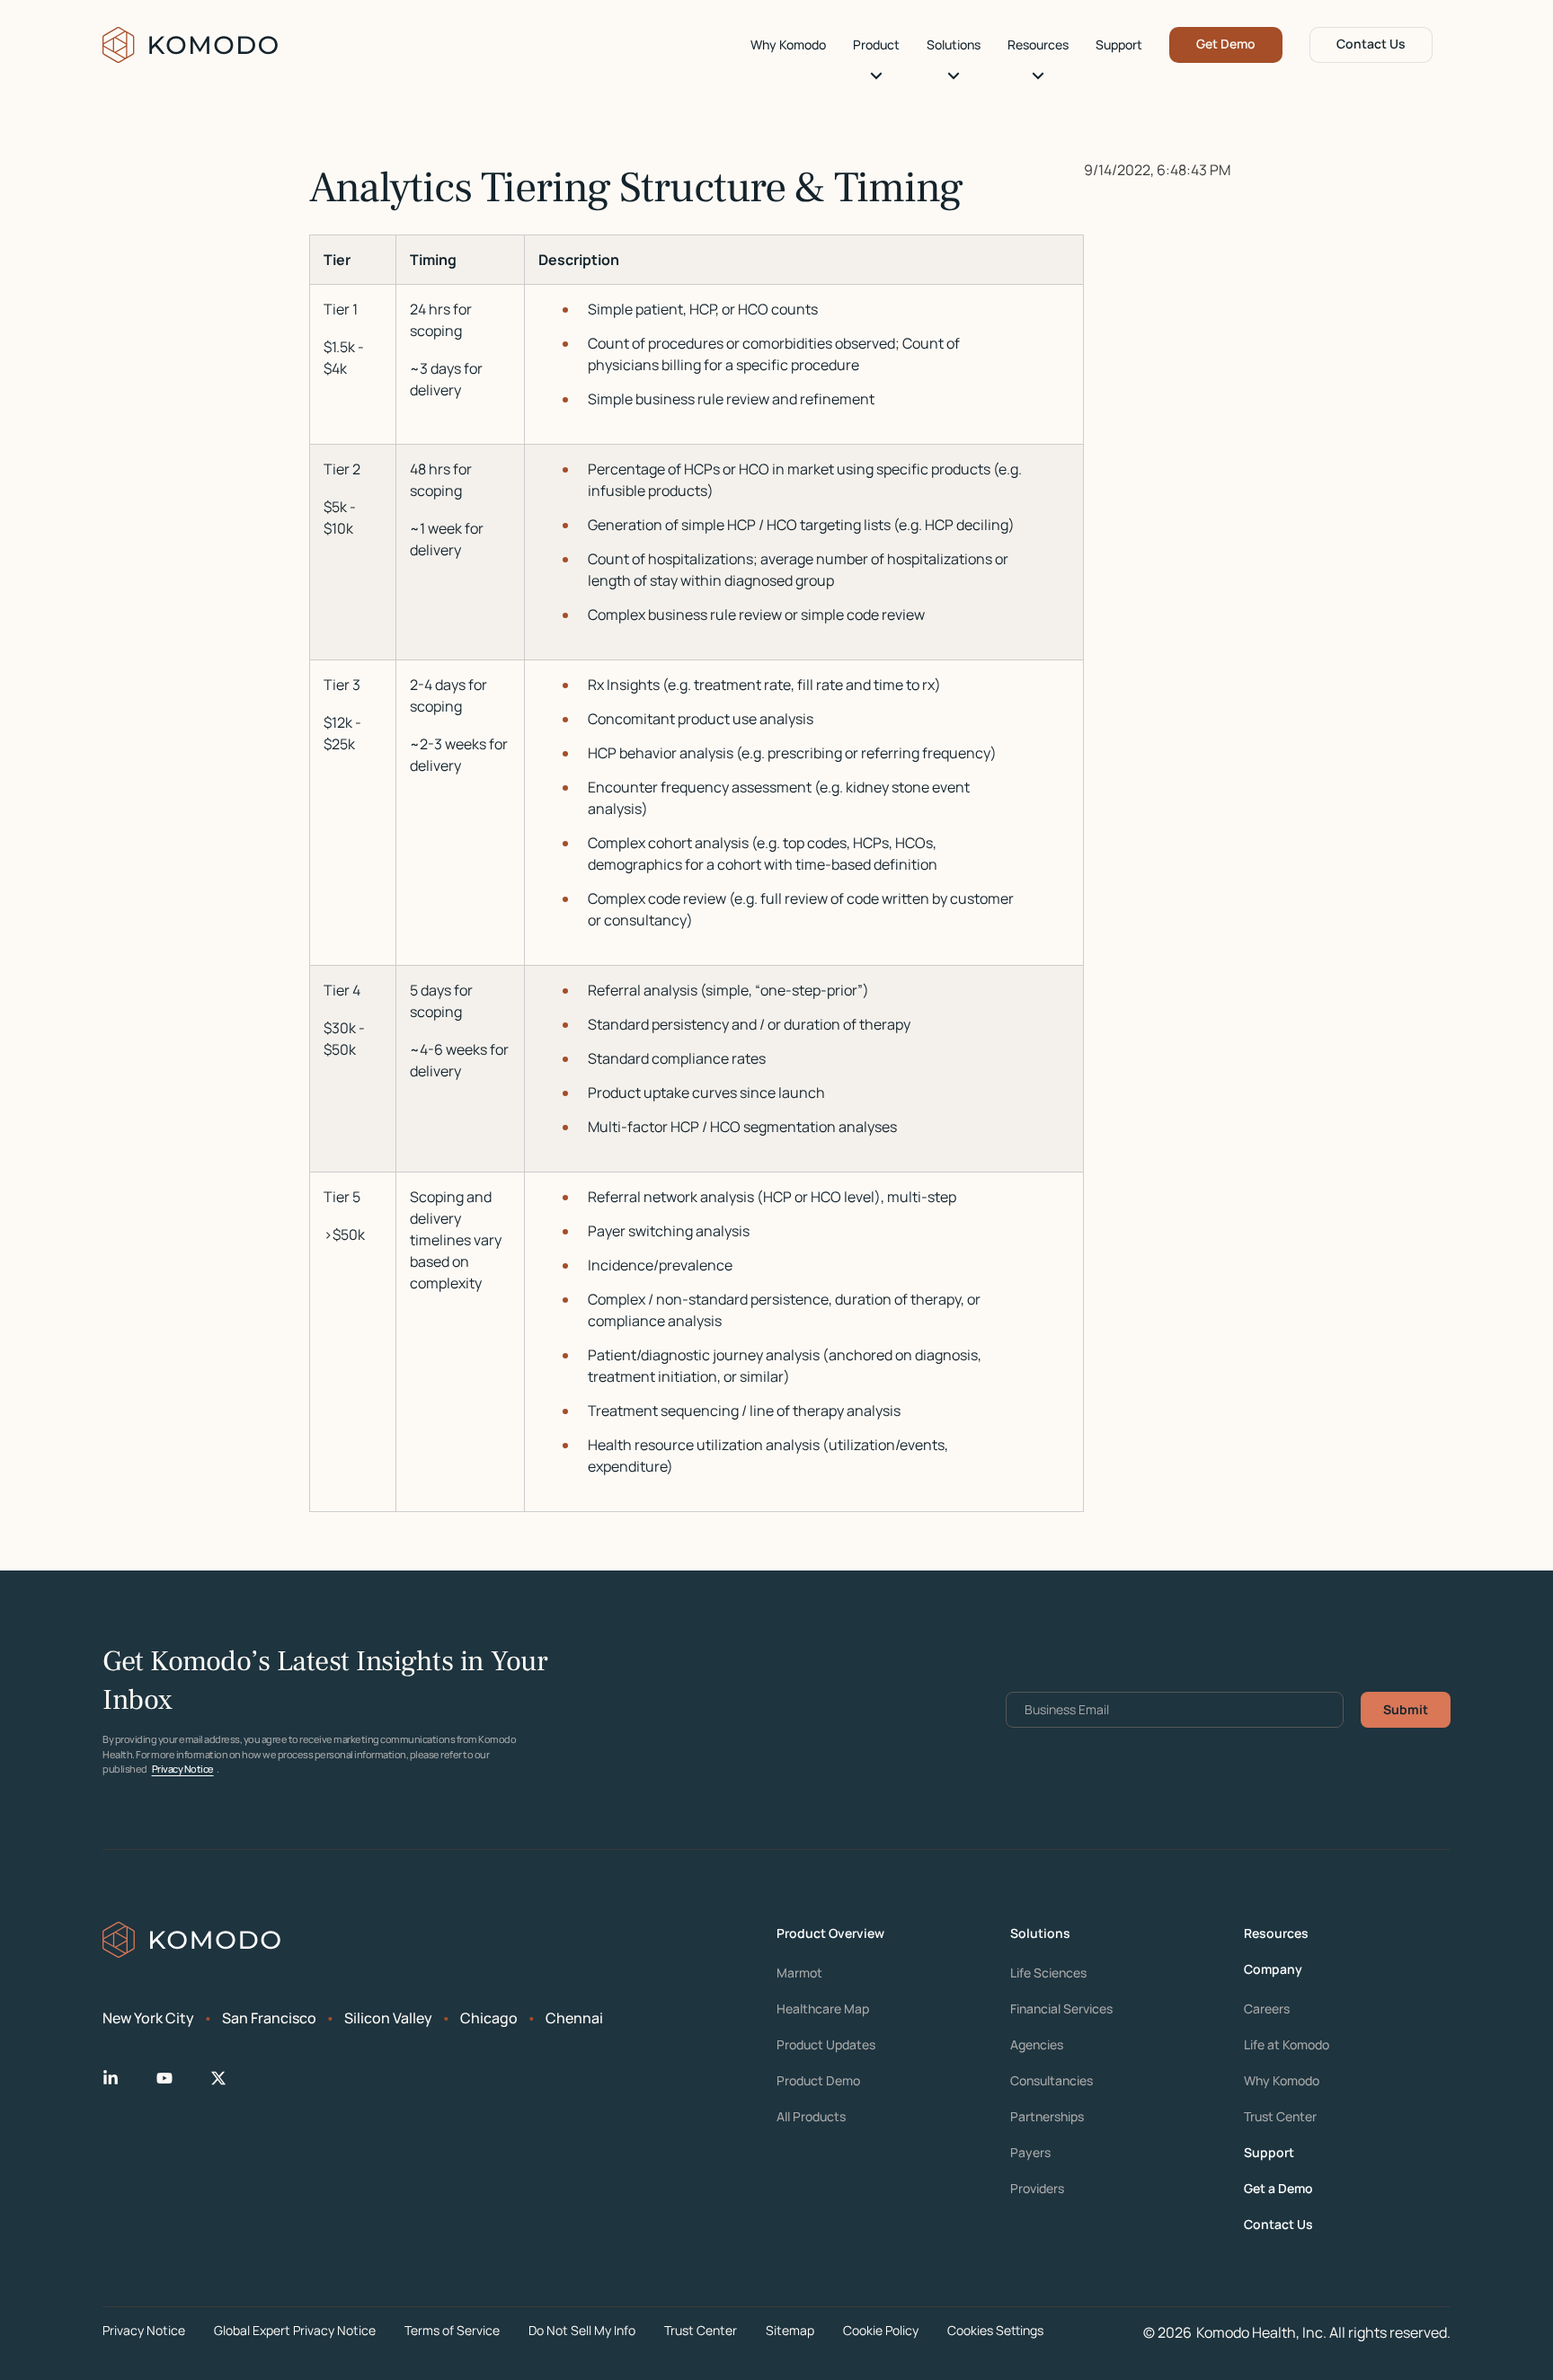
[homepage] (191, 45)
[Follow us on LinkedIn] (125, 2078)
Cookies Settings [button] (995, 2330)
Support (1119, 45)
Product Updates (826, 2045)
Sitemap (790, 2330)
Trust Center (1280, 2117)
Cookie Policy (881, 2330)
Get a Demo (1278, 2189)
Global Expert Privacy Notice (295, 2330)
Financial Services (1061, 2009)
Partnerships (1047, 2117)
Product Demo (818, 2081)
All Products (811, 2117)
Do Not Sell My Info (582, 2330)
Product (876, 45)
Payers (1030, 2153)
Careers (1267, 2009)
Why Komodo (788, 45)
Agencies (1037, 2045)
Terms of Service (452, 2330)
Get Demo (1226, 44)
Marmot (799, 1973)
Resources (1038, 45)
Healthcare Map (823, 2009)
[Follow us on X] (233, 2078)
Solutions (954, 45)
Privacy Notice (183, 1769)
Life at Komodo (1287, 2045)
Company (1273, 1969)
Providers (1037, 2189)
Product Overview (830, 1933)
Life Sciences (1048, 1973)
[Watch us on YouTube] (179, 2078)
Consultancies (1052, 2081)
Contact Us (1371, 44)
